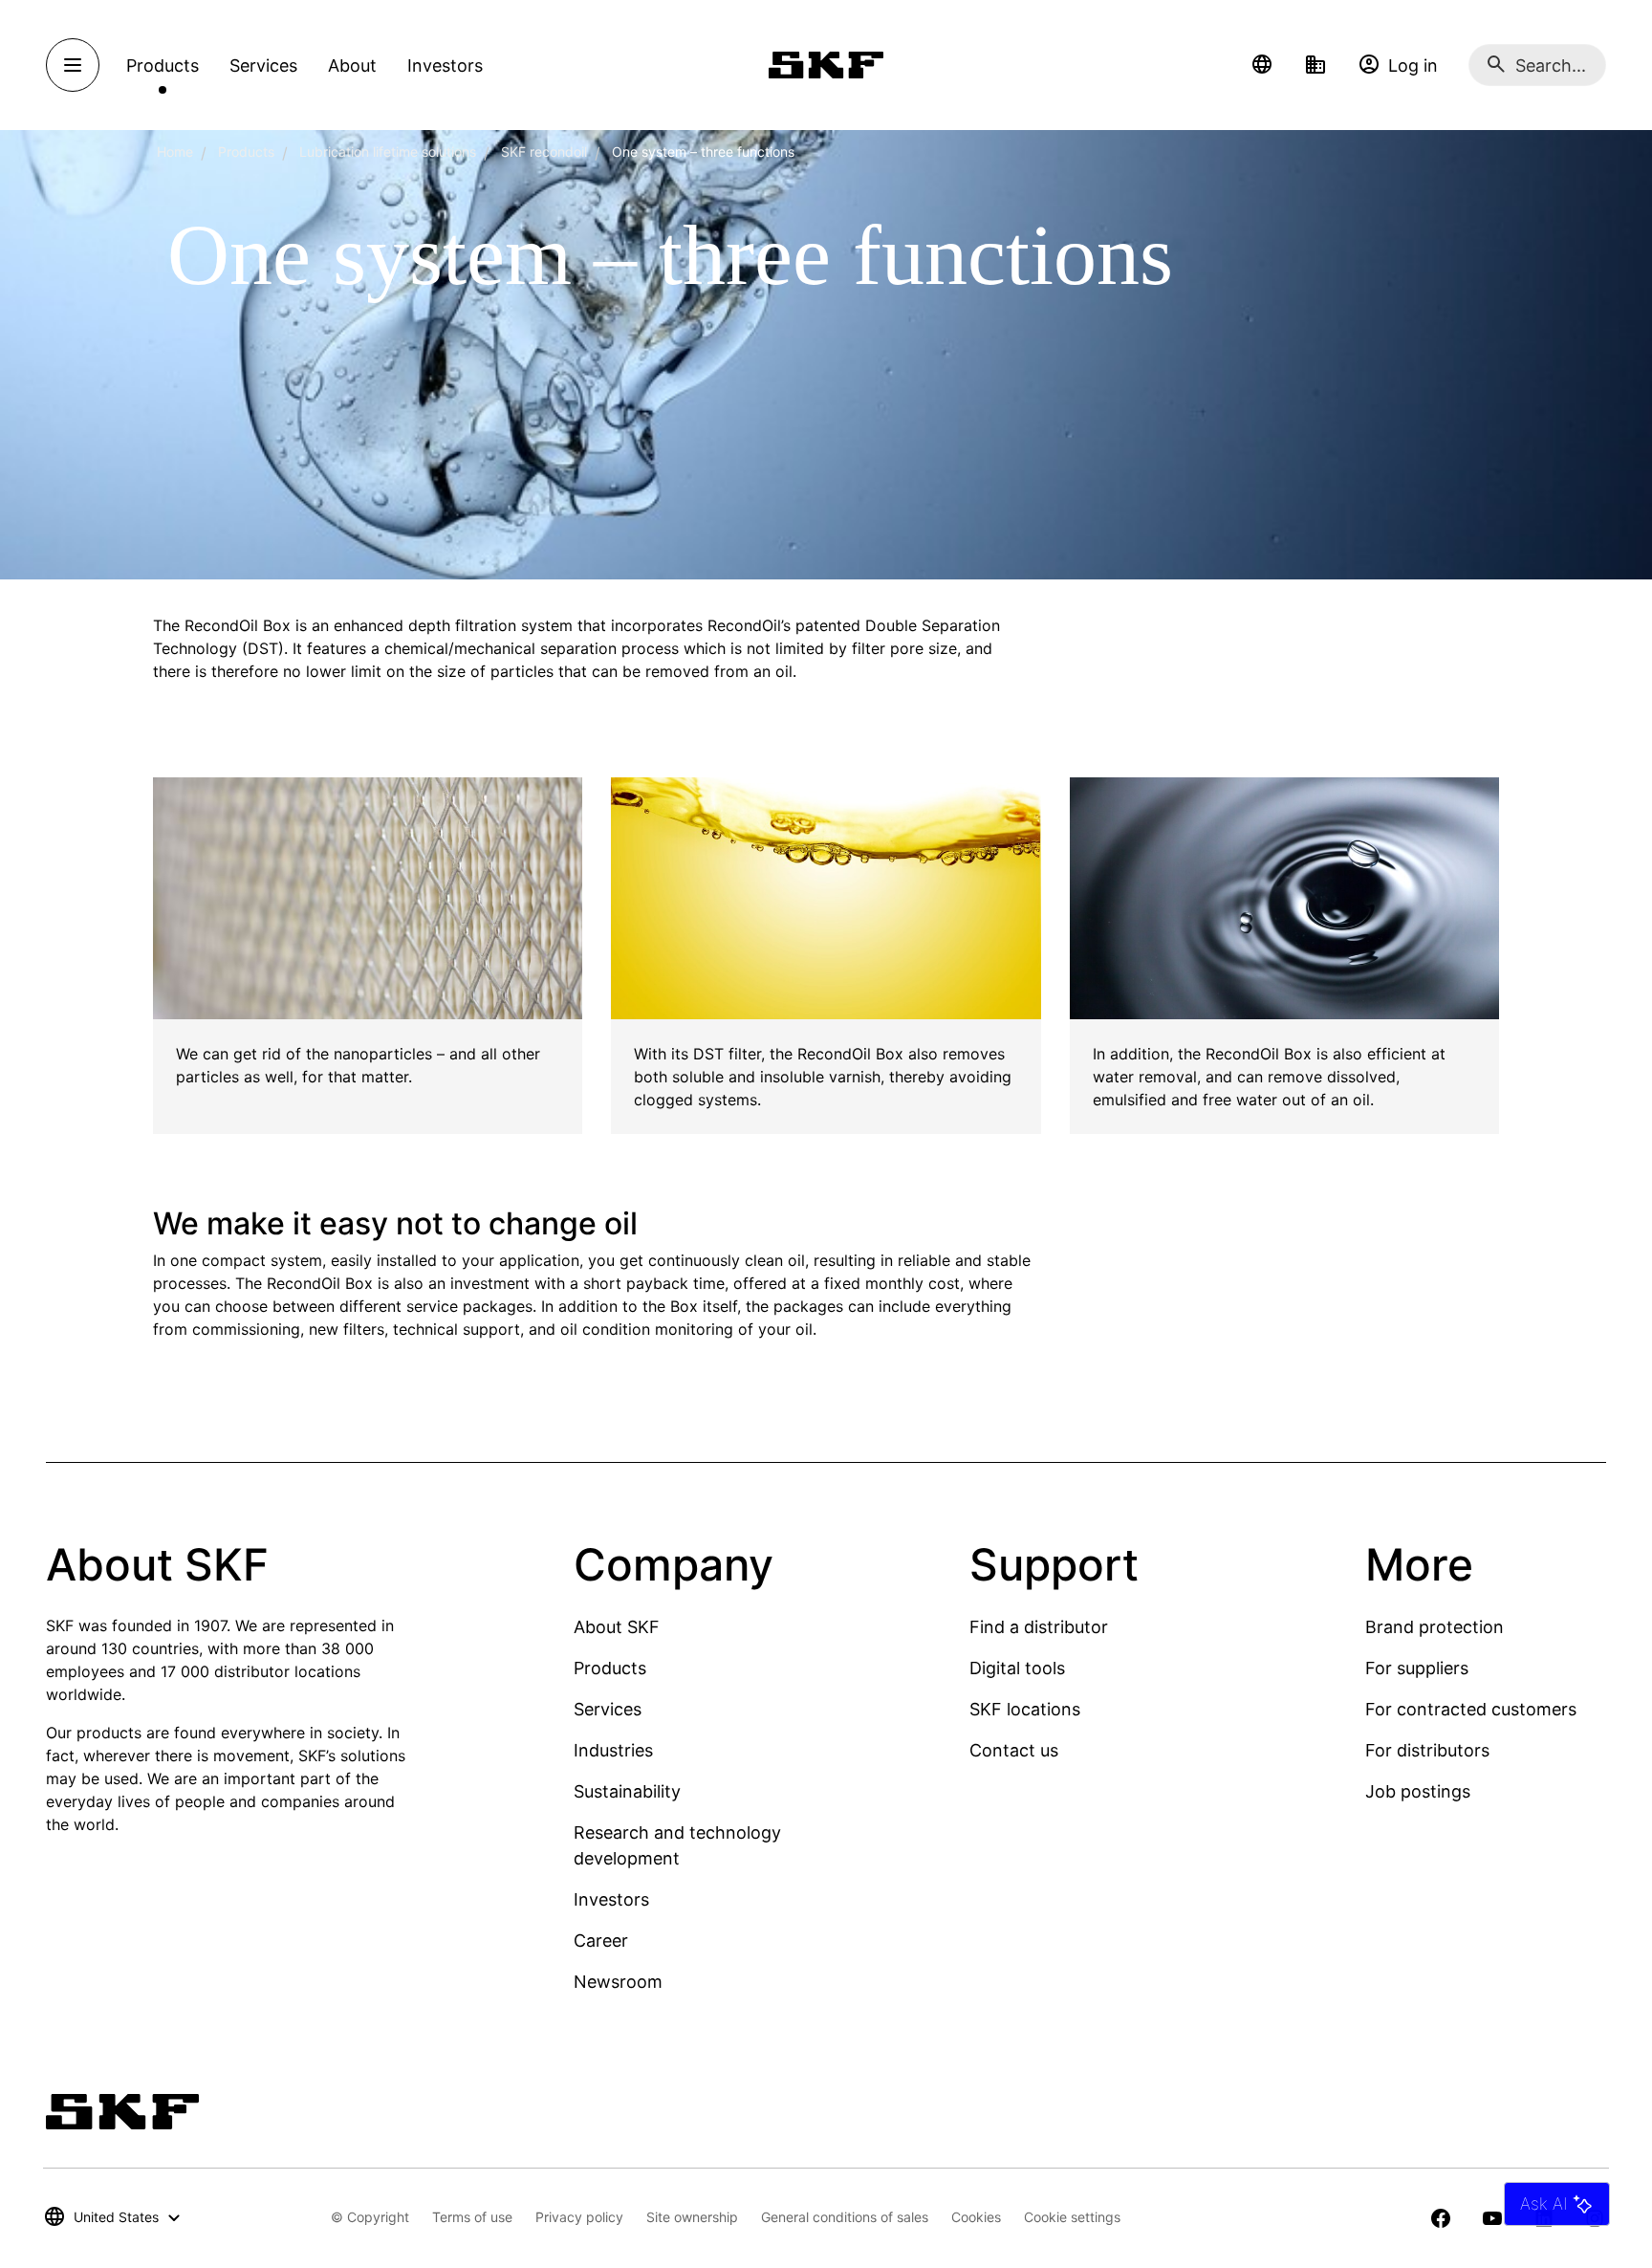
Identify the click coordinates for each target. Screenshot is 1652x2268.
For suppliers (1417, 1668)
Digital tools (1017, 1668)
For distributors (1427, 1750)
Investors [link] (445, 65)
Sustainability (627, 1791)
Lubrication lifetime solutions (388, 152)
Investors (611, 1899)
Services (608, 1709)
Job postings (1418, 1791)
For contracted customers (1471, 1709)
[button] (1262, 65)
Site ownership (692, 2217)
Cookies (976, 2217)
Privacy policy (579, 2217)
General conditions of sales (845, 2217)
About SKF (617, 1627)
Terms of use (472, 2217)
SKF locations (1025, 1709)
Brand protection (1435, 1627)
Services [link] (263, 65)
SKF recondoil (544, 152)
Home (175, 152)
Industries (613, 1750)
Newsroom (618, 1982)
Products (246, 152)
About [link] (352, 65)
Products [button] (163, 65)
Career (601, 1941)
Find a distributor (1039, 1627)
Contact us (1014, 1750)
